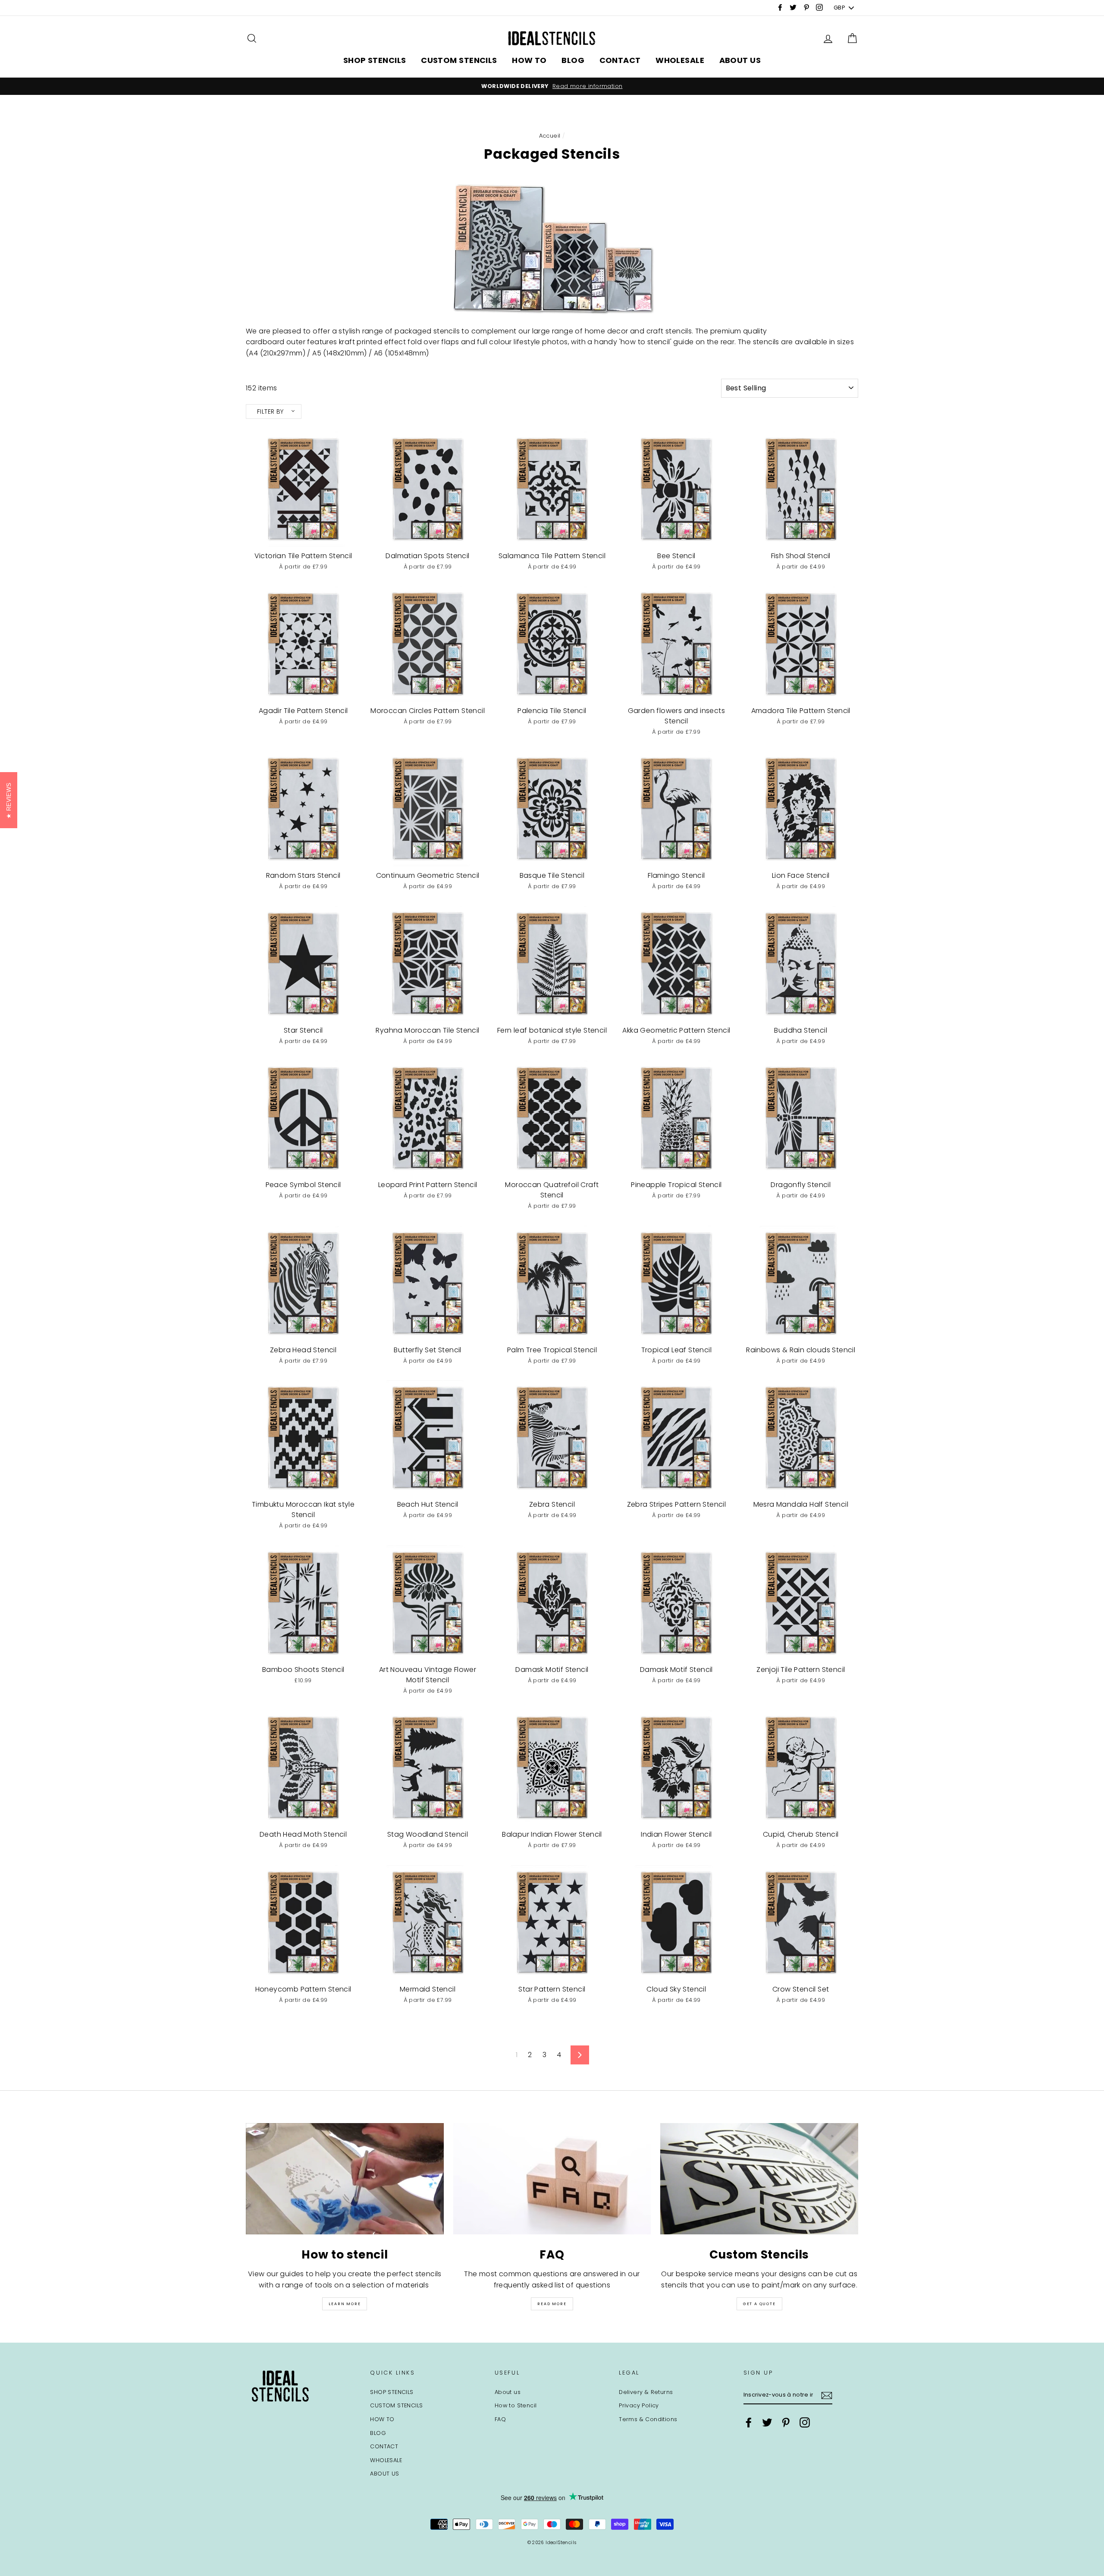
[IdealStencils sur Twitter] (767, 2422)
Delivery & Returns (646, 2392)
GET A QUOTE (759, 2304)
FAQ (500, 2419)
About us (508, 2392)
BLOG (573, 60)
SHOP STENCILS (375, 60)
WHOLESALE (680, 60)
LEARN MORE (345, 2304)
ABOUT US (740, 60)
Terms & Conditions (648, 2419)
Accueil (550, 136)
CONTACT (620, 60)
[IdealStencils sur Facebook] (749, 2422)
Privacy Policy (639, 2405)
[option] (552, 86)
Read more (552, 2304)
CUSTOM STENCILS (459, 60)
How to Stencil (516, 2405)
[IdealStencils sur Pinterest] (786, 2422)
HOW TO (529, 60)
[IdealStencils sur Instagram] (805, 2422)
